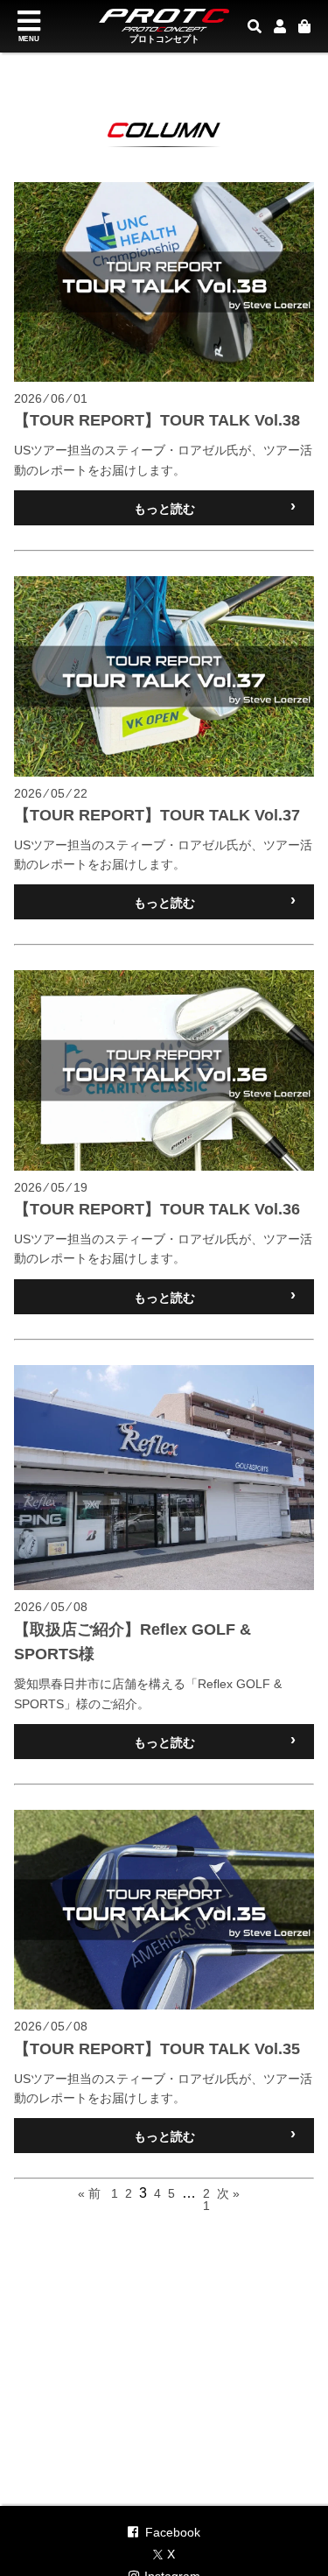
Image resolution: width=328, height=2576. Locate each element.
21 (206, 2199)
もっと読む (215, 507)
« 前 (89, 2193)
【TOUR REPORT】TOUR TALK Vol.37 (157, 815)
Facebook (173, 2532)
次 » (228, 2193)
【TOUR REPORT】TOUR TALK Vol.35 (157, 2049)
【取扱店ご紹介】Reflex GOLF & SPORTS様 (133, 1642)
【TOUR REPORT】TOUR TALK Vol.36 (157, 1209)
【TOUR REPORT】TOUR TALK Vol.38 (157, 420)
